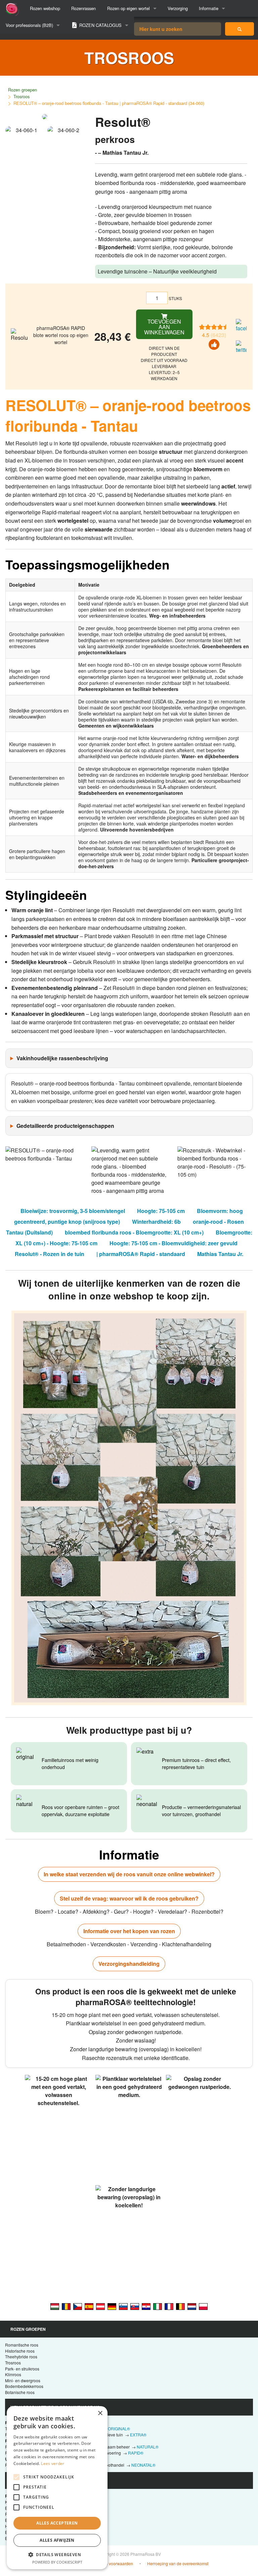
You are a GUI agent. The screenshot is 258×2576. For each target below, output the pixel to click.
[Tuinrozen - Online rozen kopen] (240, 29)
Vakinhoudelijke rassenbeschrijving (62, 1058)
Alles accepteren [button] (57, 2523)
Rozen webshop (45, 8)
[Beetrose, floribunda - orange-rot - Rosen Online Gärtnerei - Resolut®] (112, 2306)
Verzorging (178, 8)
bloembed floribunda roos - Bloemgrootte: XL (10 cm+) (134, 1232)
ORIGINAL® (119, 2428)
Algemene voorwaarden (111, 2563)
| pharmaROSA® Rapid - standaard (141, 1254)
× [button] (100, 2413)
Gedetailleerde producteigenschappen (65, 1126)
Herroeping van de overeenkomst (178, 2563)
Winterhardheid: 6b (156, 1222)
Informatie (209, 8)
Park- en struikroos (22, 2369)
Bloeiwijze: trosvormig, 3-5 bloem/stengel (73, 1211)
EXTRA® (138, 2435)
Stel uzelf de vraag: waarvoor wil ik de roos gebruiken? (129, 1898)
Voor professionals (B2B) (29, 25)
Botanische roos (20, 2392)
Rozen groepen (23, 90)
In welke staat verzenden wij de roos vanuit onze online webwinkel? (129, 1874)
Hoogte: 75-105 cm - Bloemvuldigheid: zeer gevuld (174, 1243)
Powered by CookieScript (57, 2562)
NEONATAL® (143, 2465)
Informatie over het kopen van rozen (129, 1931)
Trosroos (21, 96)
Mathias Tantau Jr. (220, 1254)
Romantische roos (22, 2345)
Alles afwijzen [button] (57, 2540)
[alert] (57, 2488)
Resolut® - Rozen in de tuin (50, 1254)
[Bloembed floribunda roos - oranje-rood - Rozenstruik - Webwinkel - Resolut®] (192, 2306)
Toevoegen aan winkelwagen (164, 327)
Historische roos (20, 2351)
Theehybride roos (21, 2357)
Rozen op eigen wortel (128, 8)
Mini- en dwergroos (23, 2380)
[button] (57, 2554)
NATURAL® (148, 2447)
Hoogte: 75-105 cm (161, 1211)
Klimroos (13, 2374)
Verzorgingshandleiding (129, 1964)
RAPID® (136, 2453)
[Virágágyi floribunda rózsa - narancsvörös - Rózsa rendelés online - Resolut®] (55, 2306)
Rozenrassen (83, 8)
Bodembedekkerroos (24, 2386)
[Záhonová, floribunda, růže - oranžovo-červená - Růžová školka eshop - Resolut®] (78, 2306)
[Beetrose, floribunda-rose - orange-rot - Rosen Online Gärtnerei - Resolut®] (100, 2306)
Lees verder (53, 2463)
